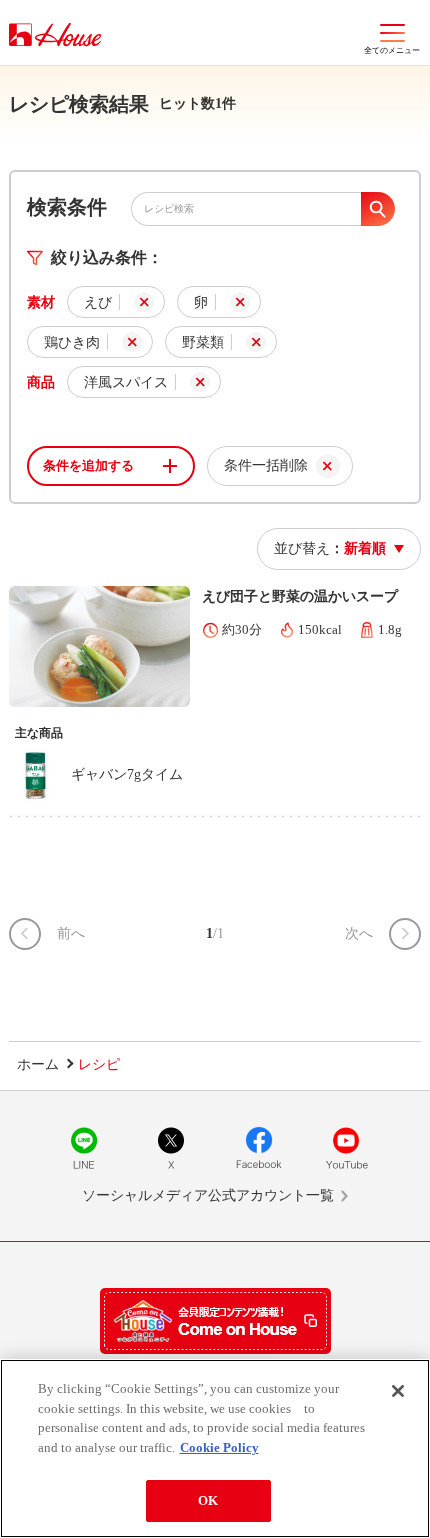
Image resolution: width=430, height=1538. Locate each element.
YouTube (346, 1148)
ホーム (38, 1064)
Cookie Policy (219, 1447)
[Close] (398, 1391)
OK (208, 1500)
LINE (84, 1148)
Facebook (259, 1148)
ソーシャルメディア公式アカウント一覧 (208, 1195)
